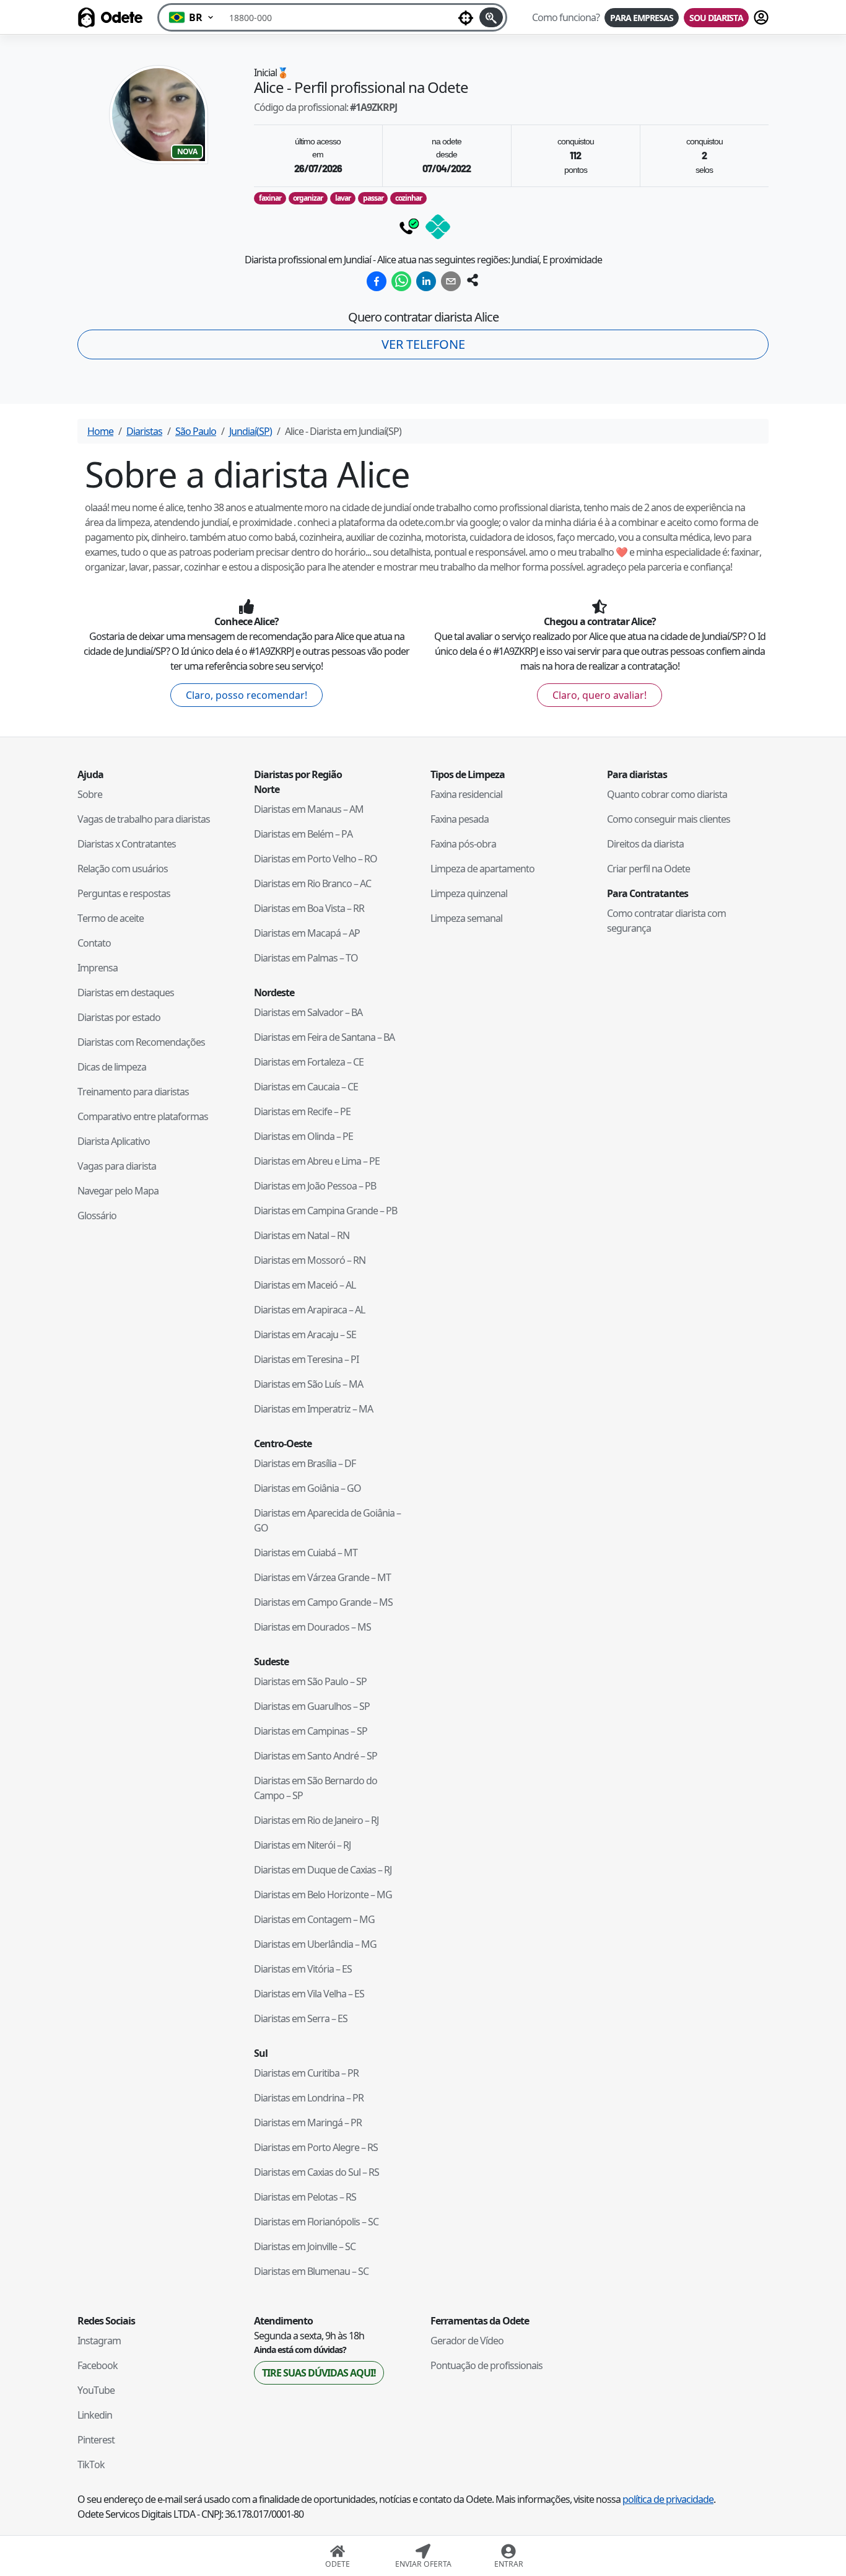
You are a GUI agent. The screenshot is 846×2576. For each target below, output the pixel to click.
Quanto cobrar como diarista (667, 794)
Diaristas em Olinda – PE (303, 1136)
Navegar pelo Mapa (118, 1191)
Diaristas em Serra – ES (301, 2018)
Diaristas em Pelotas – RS (305, 2197)
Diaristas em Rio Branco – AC (312, 883)
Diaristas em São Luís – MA (308, 1384)
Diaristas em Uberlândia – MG (315, 1944)
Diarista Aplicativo (114, 1141)
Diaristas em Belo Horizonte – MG (323, 1895)
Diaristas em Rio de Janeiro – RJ (316, 1820)
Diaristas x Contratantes (127, 844)
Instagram (99, 2341)
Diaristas (144, 431)
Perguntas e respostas (124, 893)
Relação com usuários (123, 869)
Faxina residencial (466, 794)
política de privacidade (668, 2499)
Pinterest (96, 2440)
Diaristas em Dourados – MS (312, 1627)
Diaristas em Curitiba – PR (306, 2073)
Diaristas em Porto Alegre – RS (316, 2147)
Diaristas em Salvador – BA (308, 1012)
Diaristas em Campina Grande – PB (325, 1211)
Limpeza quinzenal (469, 893)
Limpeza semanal (466, 918)
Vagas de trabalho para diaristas (144, 819)
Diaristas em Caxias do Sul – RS (316, 2172)
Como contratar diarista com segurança (666, 921)
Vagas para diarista (117, 1166)
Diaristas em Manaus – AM (309, 809)
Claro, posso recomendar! (246, 695)
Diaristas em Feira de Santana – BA (324, 1037)
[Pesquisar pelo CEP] (491, 17)
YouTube (96, 2390)
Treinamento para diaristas (133, 1092)
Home (100, 431)
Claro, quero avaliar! (600, 695)
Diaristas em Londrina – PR (309, 2098)
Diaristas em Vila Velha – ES (309, 1994)
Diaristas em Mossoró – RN (310, 1260)
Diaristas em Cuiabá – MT (306, 1553)
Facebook (98, 2365)
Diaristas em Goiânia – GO (307, 1488)
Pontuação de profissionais (486, 2365)
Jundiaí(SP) (251, 431)
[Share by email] (451, 281)
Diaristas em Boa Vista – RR (309, 908)
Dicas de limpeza (112, 1067)
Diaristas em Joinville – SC (305, 2246)
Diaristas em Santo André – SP (316, 1756)
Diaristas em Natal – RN (302, 1235)
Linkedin (95, 2415)
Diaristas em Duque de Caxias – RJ (323, 1870)
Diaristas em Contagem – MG (314, 1919)
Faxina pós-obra (463, 844)
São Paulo (196, 431)
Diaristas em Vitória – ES (303, 1969)
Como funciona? (566, 17)
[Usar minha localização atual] (466, 17)
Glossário (97, 1216)
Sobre (90, 794)
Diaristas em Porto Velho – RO (316, 859)
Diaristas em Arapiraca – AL (309, 1310)
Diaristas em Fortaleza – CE (309, 1062)
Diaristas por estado (119, 1017)
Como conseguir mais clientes (669, 819)
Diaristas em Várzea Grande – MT (322, 1577)
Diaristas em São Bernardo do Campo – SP (316, 1788)
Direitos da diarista (645, 844)
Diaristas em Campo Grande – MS (323, 1602)
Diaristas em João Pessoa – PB (315, 1186)
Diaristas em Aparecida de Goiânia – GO (327, 1520)
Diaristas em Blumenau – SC (311, 2271)
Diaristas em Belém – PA (303, 834)
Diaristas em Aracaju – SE (305, 1334)
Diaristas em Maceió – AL (305, 1285)
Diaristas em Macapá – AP (307, 933)
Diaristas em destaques (126, 992)
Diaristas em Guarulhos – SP (312, 1706)
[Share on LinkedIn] (426, 281)
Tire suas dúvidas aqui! (319, 2373)
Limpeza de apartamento (482, 869)
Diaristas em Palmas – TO (306, 958)
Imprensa (98, 968)
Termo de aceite (111, 918)
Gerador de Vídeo (467, 2341)
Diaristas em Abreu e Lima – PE (317, 1161)
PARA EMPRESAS (642, 18)
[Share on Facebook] (377, 281)
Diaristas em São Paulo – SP (310, 1681)
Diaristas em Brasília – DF (305, 1463)
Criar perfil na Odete (648, 869)
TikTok (91, 2464)
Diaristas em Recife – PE (302, 1111)
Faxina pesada (460, 819)
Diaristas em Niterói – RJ (302, 1845)
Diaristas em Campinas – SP (311, 1731)
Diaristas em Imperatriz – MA (313, 1409)
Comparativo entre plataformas (143, 1116)
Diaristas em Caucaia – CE (306, 1087)
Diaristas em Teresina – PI (306, 1359)
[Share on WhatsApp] (401, 281)
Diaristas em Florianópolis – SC (316, 2222)
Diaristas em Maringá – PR (308, 2123)
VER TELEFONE (423, 344)
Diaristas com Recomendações (141, 1042)
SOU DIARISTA (716, 18)
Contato (94, 943)
